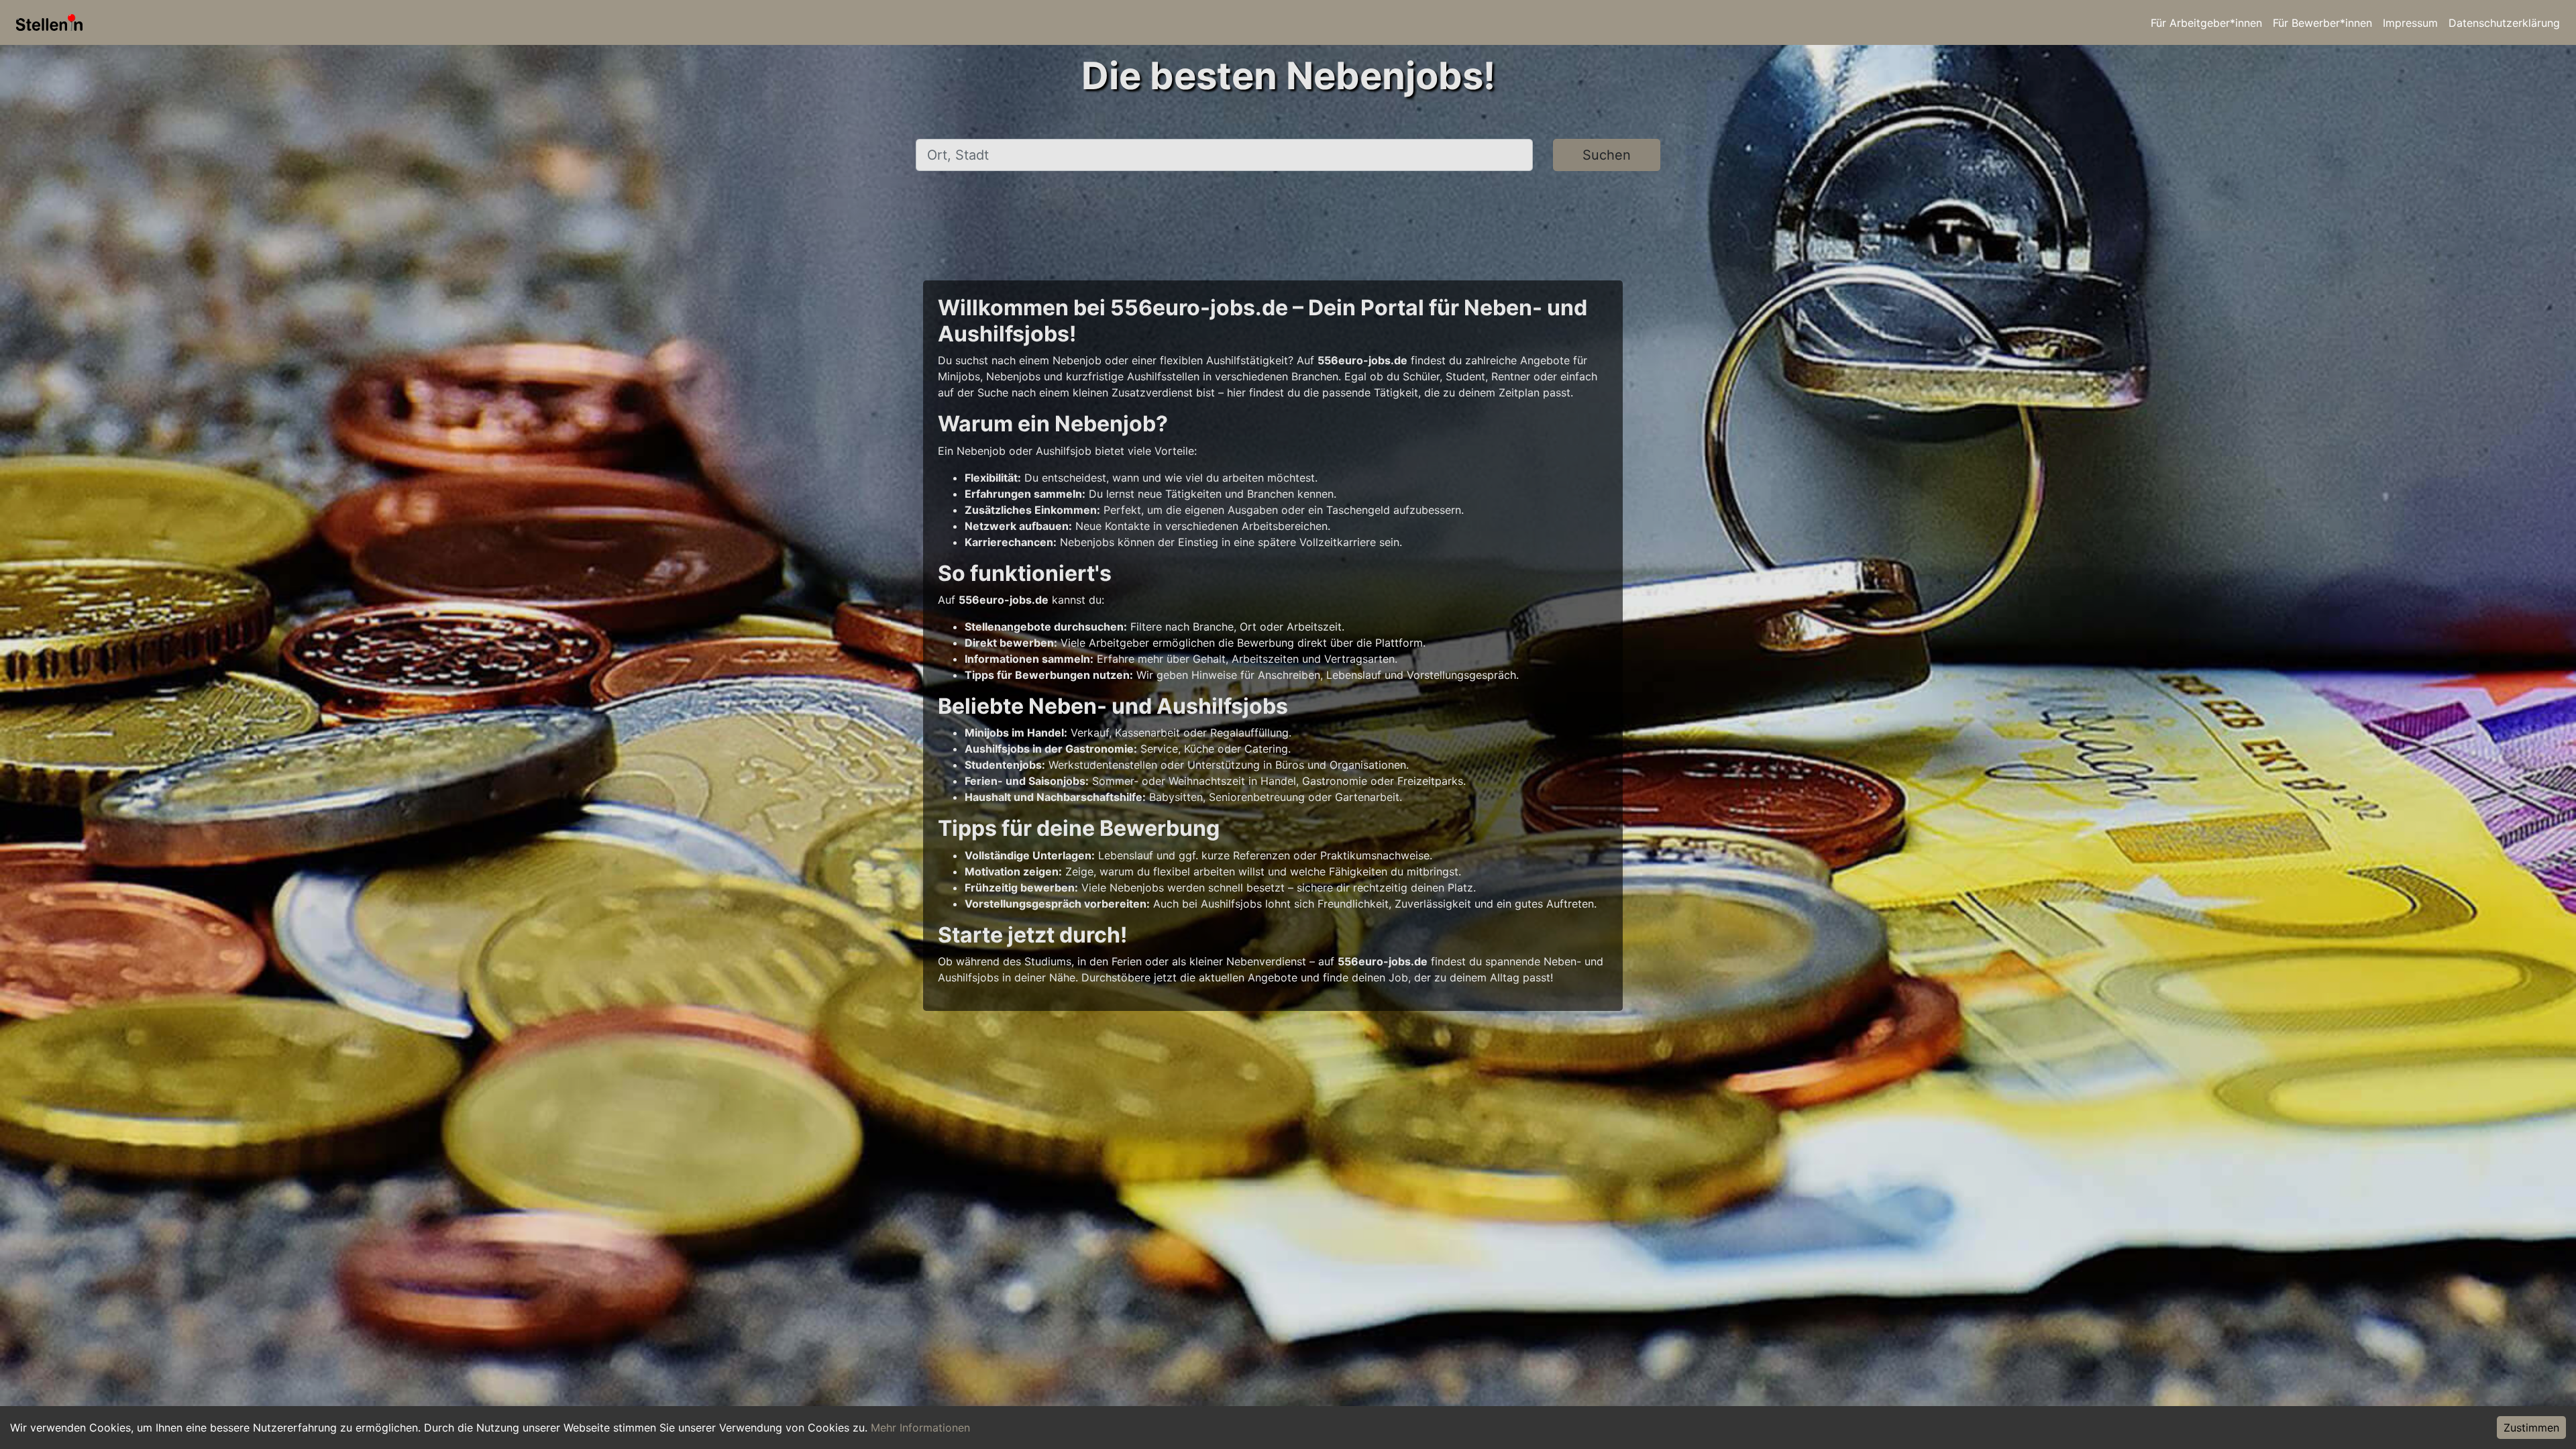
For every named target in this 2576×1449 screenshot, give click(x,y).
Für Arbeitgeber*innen (2206, 23)
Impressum (2410, 23)
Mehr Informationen (920, 1428)
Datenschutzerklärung (2504, 23)
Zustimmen (2531, 1428)
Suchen (1607, 155)
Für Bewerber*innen (2322, 23)
